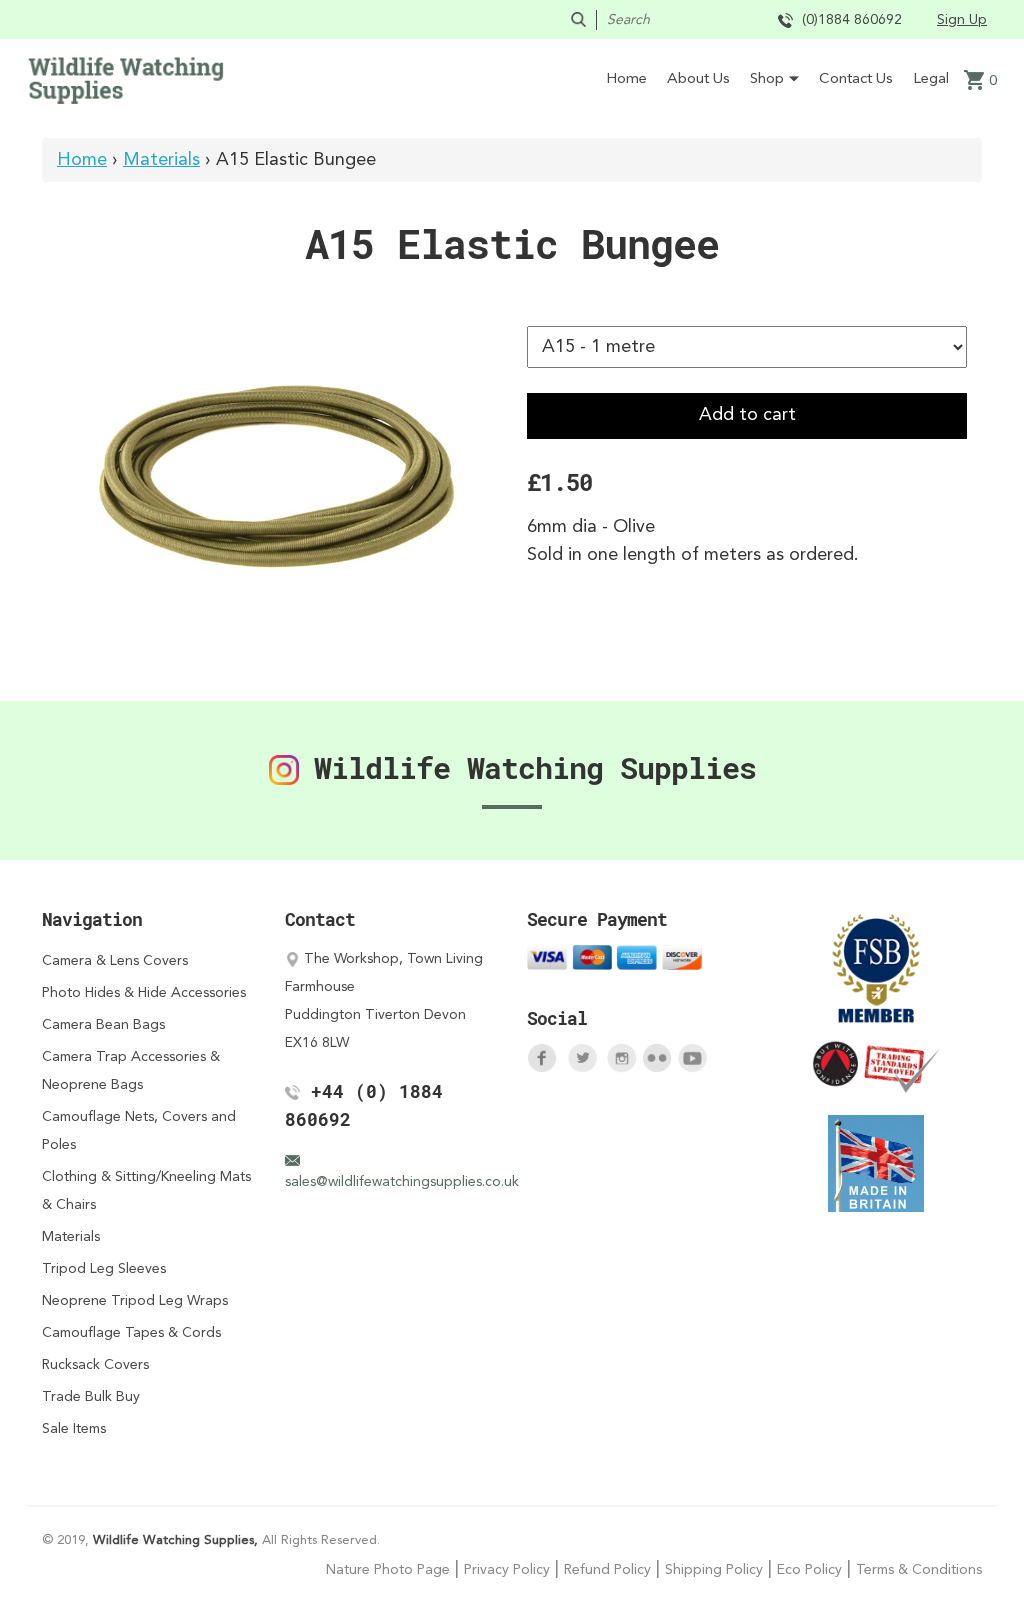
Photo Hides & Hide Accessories (144, 993)
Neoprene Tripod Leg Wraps (135, 1301)
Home (626, 79)
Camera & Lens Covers (115, 961)
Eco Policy (809, 1570)
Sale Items (74, 1429)
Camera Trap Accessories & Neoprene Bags (131, 1071)
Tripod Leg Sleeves (104, 1269)
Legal (931, 79)
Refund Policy (607, 1570)
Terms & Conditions (919, 1570)
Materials (161, 160)
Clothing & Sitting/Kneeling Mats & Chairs (146, 1191)
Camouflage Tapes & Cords (131, 1333)
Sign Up (962, 20)
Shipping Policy (714, 1570)
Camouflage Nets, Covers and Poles (139, 1131)
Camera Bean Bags (103, 1025)
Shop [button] (767, 79)
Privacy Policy (507, 1570)
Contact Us (856, 79)
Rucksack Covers (95, 1365)
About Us (698, 79)
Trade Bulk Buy (91, 1397)
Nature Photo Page (388, 1570)
